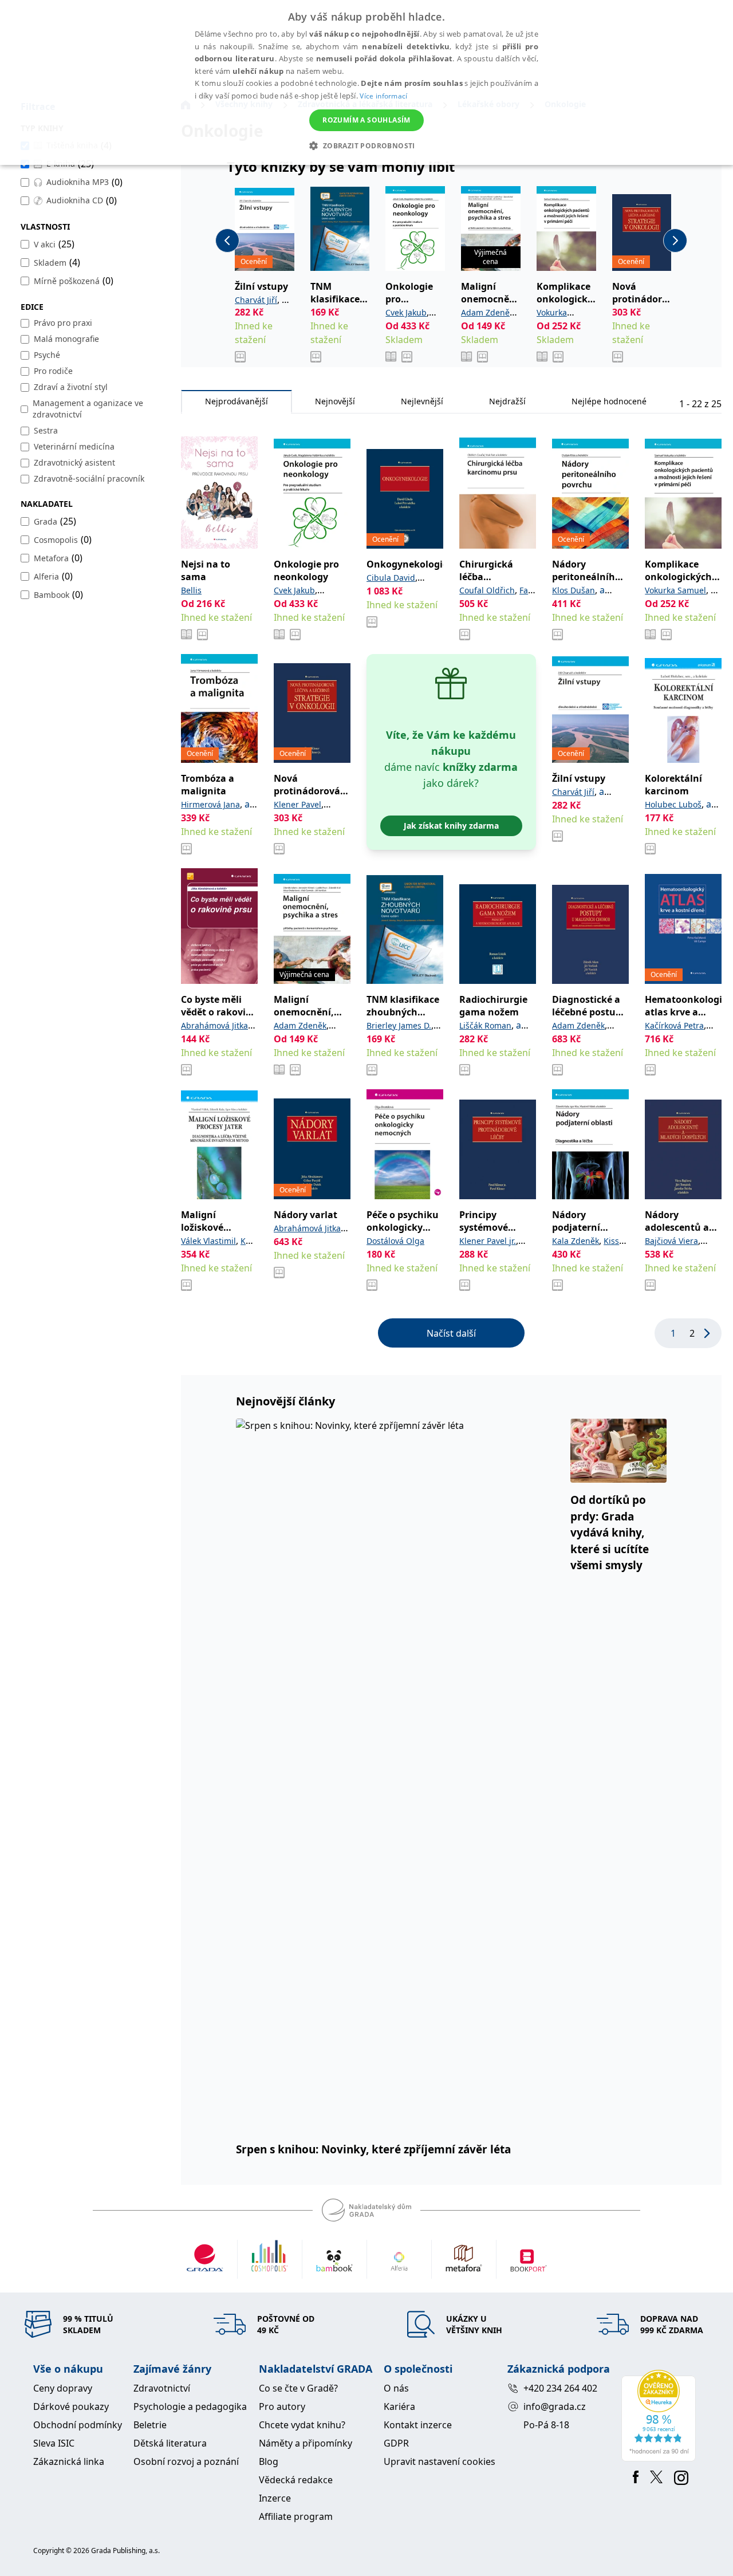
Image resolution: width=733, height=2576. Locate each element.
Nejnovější (335, 401)
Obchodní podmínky (78, 2425)
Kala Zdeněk (576, 1241)
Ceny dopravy (63, 2388)
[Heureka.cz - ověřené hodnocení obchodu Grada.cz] (661, 2416)
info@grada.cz (555, 2406)
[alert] (366, 82)
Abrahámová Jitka (214, 1025)
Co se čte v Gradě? (298, 2388)
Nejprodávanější (237, 401)
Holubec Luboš (673, 804)
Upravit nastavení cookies (440, 2461)
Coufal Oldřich (487, 590)
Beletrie (150, 2425)
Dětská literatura (170, 2443)
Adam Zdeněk (487, 312)
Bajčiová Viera (671, 1241)
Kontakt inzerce (418, 2425)
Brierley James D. (399, 1025)
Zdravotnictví (162, 2388)
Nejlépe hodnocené (609, 401)
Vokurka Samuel (675, 590)
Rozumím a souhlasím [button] (366, 120)
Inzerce (275, 2498)
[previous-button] (227, 241)
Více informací (383, 96)
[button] (366, 145)
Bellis (191, 590)
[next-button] (675, 241)
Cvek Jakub (406, 312)
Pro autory (282, 2406)
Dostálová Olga (395, 1241)
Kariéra (399, 2406)
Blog (269, 2461)
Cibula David (391, 578)
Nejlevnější (422, 401)
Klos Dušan (574, 590)
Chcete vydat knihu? (302, 2425)
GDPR (396, 2443)
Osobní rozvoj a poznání (186, 2461)
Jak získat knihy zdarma (451, 826)
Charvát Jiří (256, 300)
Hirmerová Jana (210, 804)
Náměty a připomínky (306, 2443)
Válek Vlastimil (208, 1241)
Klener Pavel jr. (488, 1241)
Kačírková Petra (674, 1025)
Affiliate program (296, 2516)
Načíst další (451, 1333)
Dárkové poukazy (71, 2406)
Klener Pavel (297, 804)
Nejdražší (507, 401)
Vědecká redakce (296, 2480)
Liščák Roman (485, 1025)
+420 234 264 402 (560, 2388)
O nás (396, 2388)
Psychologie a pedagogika (190, 2406)
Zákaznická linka (69, 2461)
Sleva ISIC (54, 2443)
